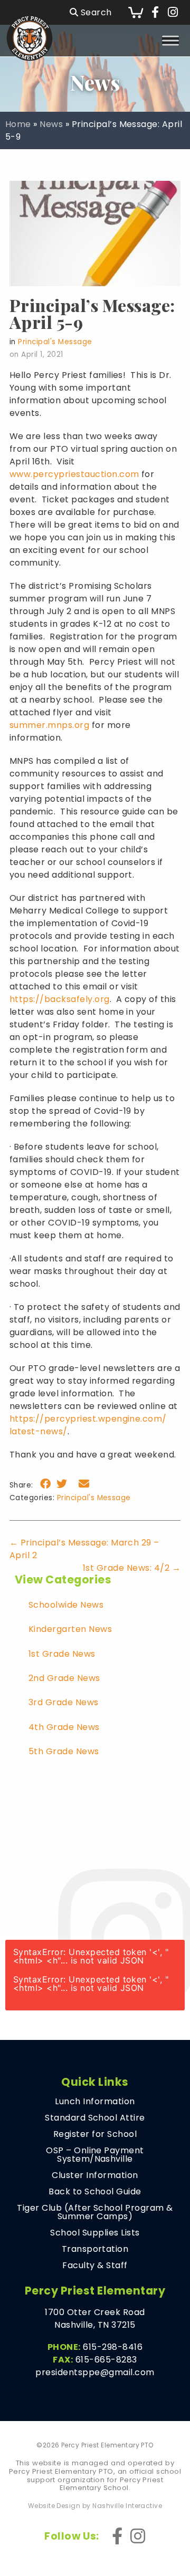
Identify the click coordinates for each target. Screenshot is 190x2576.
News (51, 124)
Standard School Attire (95, 2118)
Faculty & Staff (95, 2266)
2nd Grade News (64, 1678)
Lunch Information (95, 2102)
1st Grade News (62, 1654)
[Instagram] (173, 13)
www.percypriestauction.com (74, 474)
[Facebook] (155, 13)
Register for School (95, 2134)
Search (95, 12)
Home (18, 124)
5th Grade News (64, 1751)
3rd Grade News (64, 1702)
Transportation (95, 2249)
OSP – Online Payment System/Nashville (95, 2155)
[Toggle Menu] (170, 40)
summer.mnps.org (49, 725)
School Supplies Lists (95, 2233)
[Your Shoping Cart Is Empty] (136, 12)
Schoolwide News (66, 1605)
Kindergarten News (70, 1629)
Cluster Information (95, 2175)
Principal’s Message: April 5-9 (92, 313)
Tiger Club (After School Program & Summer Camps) (95, 2212)
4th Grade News (64, 1727)
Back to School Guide (95, 2192)
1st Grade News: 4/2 (132, 1568)
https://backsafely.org (60, 999)
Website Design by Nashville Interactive (95, 2506)
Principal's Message (55, 342)
